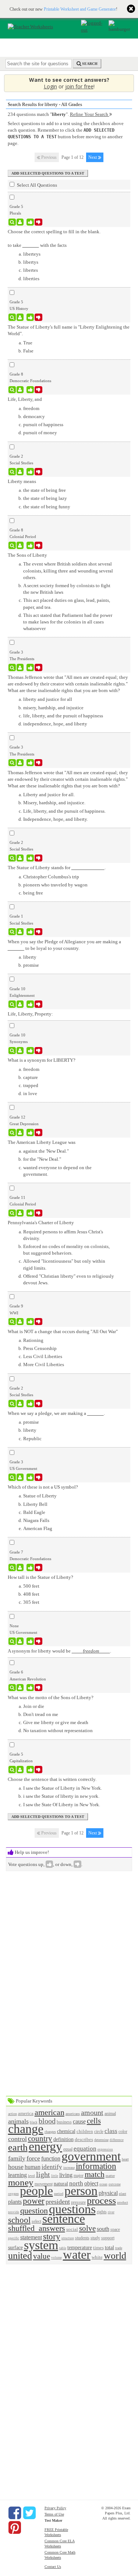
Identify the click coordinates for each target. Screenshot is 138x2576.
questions (72, 2209)
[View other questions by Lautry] (20, 932)
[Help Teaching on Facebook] (15, 2513)
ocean (103, 2184)
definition (63, 2139)
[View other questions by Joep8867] (20, 545)
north (76, 2183)
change (26, 2129)
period (59, 2194)
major (79, 2176)
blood (47, 2121)
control (17, 2139)
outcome (115, 2184)
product (123, 2202)
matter (110, 2176)
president (58, 2202)
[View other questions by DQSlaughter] (20, 858)
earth (18, 2147)
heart (125, 2159)
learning (17, 2175)
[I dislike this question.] (38, 222)
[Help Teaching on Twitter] (29, 2513)
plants (15, 2202)
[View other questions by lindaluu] (20, 222)
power (34, 2201)
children (85, 2131)
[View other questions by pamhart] (20, 667)
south (103, 2229)
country (40, 2138)
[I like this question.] (30, 222)
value (42, 2256)
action (13, 2114)
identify (52, 2167)
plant (123, 2194)
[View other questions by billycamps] (20, 763)
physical (108, 2193)
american (49, 2112)
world (115, 2256)
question (34, 2211)
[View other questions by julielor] (20, 1477)
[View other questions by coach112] (20, 1567)
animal (110, 2114)
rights (102, 2212)
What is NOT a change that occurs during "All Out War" (63, 1331)
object (91, 2183)
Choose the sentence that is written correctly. (52, 1779)
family (17, 2158)
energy (45, 2146)
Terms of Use (54, 2514)
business (64, 2122)
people (36, 2191)
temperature (80, 2247)
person (81, 2191)
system (41, 2245)
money (21, 2182)
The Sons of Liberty (27, 555)
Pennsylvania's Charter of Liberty (41, 1223)
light (43, 2175)
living (66, 2175)
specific (14, 2238)
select (36, 2222)
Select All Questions (36, 185)
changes (50, 2132)
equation (85, 2149)
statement (31, 2237)
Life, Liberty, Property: (30, 1014)
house (16, 2167)
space (115, 2230)
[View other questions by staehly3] (20, 1770)
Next (93, 157)
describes (84, 2139)
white (97, 2257)
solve (87, 2228)
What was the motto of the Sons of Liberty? (51, 1697)
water (77, 2255)
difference (117, 2140)
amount (92, 2113)
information (96, 2166)
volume (56, 2258)
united (20, 2256)
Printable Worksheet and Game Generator (80, 9)
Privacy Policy (55, 2508)
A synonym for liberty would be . (59, 1651)
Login (50, 86)
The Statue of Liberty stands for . (57, 868)
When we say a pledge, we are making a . (56, 1413)
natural (61, 2184)
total (109, 2247)
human (33, 2167)
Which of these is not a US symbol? (43, 1487)
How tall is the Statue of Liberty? (40, 1577)
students (82, 2238)
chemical (66, 2131)
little (55, 2176)
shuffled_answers (37, 2228)
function (51, 2158)
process (101, 2201)
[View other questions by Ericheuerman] (20, 1404)
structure (68, 2238)
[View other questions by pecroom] (20, 1213)
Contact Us (53, 2567)
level (31, 2176)
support (108, 2238)
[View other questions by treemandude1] (20, 390)
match (95, 2174)
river (111, 2212)
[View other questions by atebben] (20, 317)
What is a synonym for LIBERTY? (42, 1060)
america (26, 2113)
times (98, 2248)
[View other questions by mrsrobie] (20, 472)
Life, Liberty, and (25, 399)
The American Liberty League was (42, 1142)
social (72, 2229)
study (95, 2238)
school (19, 2220)
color (123, 2132)
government (91, 2156)
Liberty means (22, 481)
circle (99, 2132)
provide (14, 2212)
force (33, 2158)
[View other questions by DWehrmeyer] (20, 1322)
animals (18, 2121)
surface (15, 2247)
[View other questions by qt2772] (20, 1051)
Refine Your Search (90, 114)
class (111, 2131)
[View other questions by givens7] (20, 1133)
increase (69, 2168)
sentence (64, 2219)
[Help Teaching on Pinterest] (15, 2528)
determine (101, 2140)
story (52, 2236)
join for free (79, 86)
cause (79, 2121)
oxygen (13, 2194)
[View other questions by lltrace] (20, 1641)
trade (119, 2248)
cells (94, 2121)
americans (73, 2114)
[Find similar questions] (12, 222)
